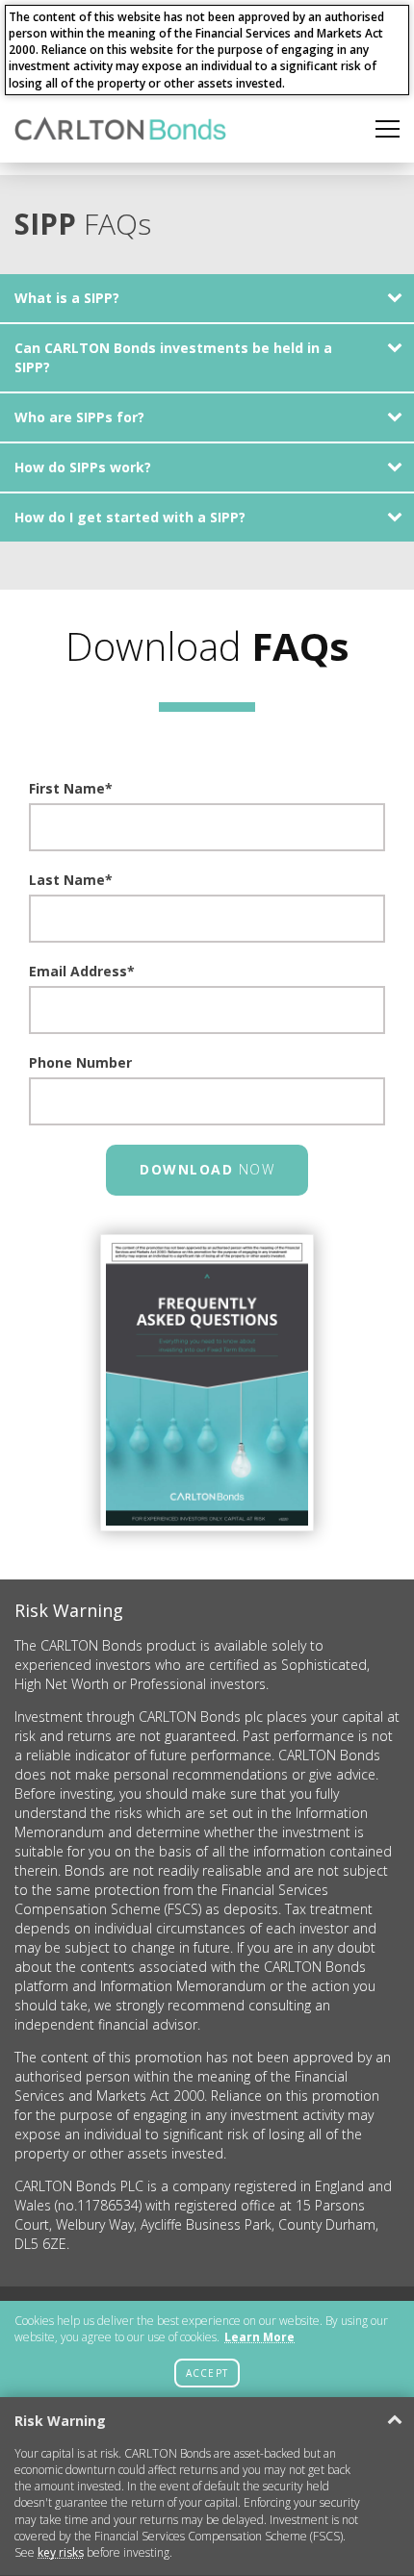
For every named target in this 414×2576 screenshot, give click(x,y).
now (207, 1169)
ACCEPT (207, 2373)
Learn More (259, 2337)
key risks (61, 2552)
